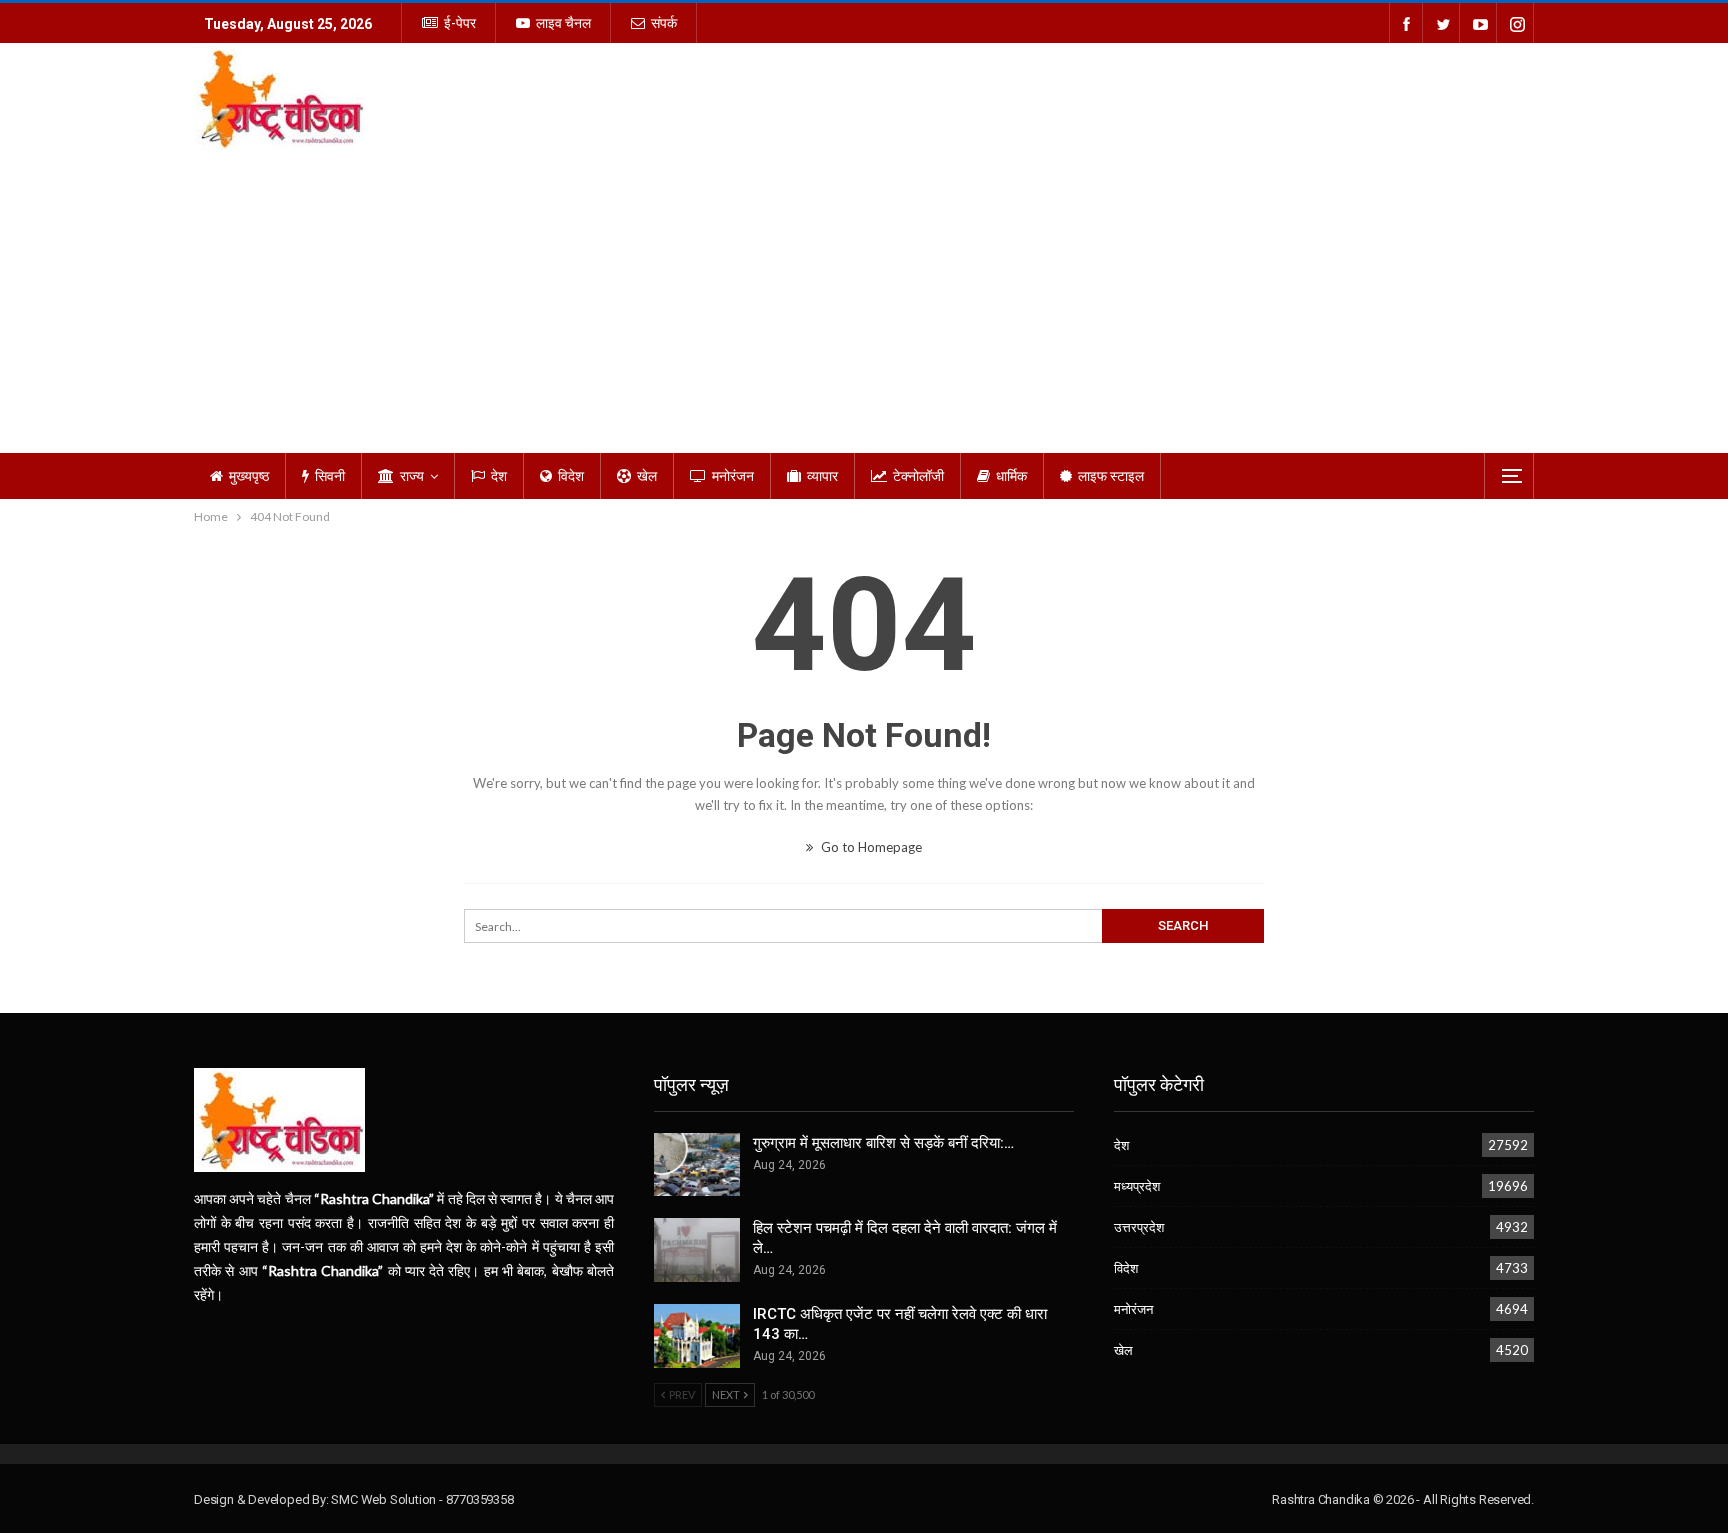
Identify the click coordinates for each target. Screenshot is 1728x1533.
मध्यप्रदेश (1137, 1186)
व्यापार (822, 476)
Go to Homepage (870, 847)
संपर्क (664, 23)
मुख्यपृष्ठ (249, 476)
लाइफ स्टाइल (1111, 476)
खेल (647, 476)
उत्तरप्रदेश (1139, 1227)
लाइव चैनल (563, 23)
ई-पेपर (460, 23)
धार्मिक (1011, 476)
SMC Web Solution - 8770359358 (422, 1499)
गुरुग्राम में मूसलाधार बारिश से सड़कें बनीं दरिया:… (883, 1143)
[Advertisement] (864, 303)
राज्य (412, 476)
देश (499, 476)
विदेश (571, 476)
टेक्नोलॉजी (918, 476)
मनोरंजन (733, 476)
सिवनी (330, 476)
